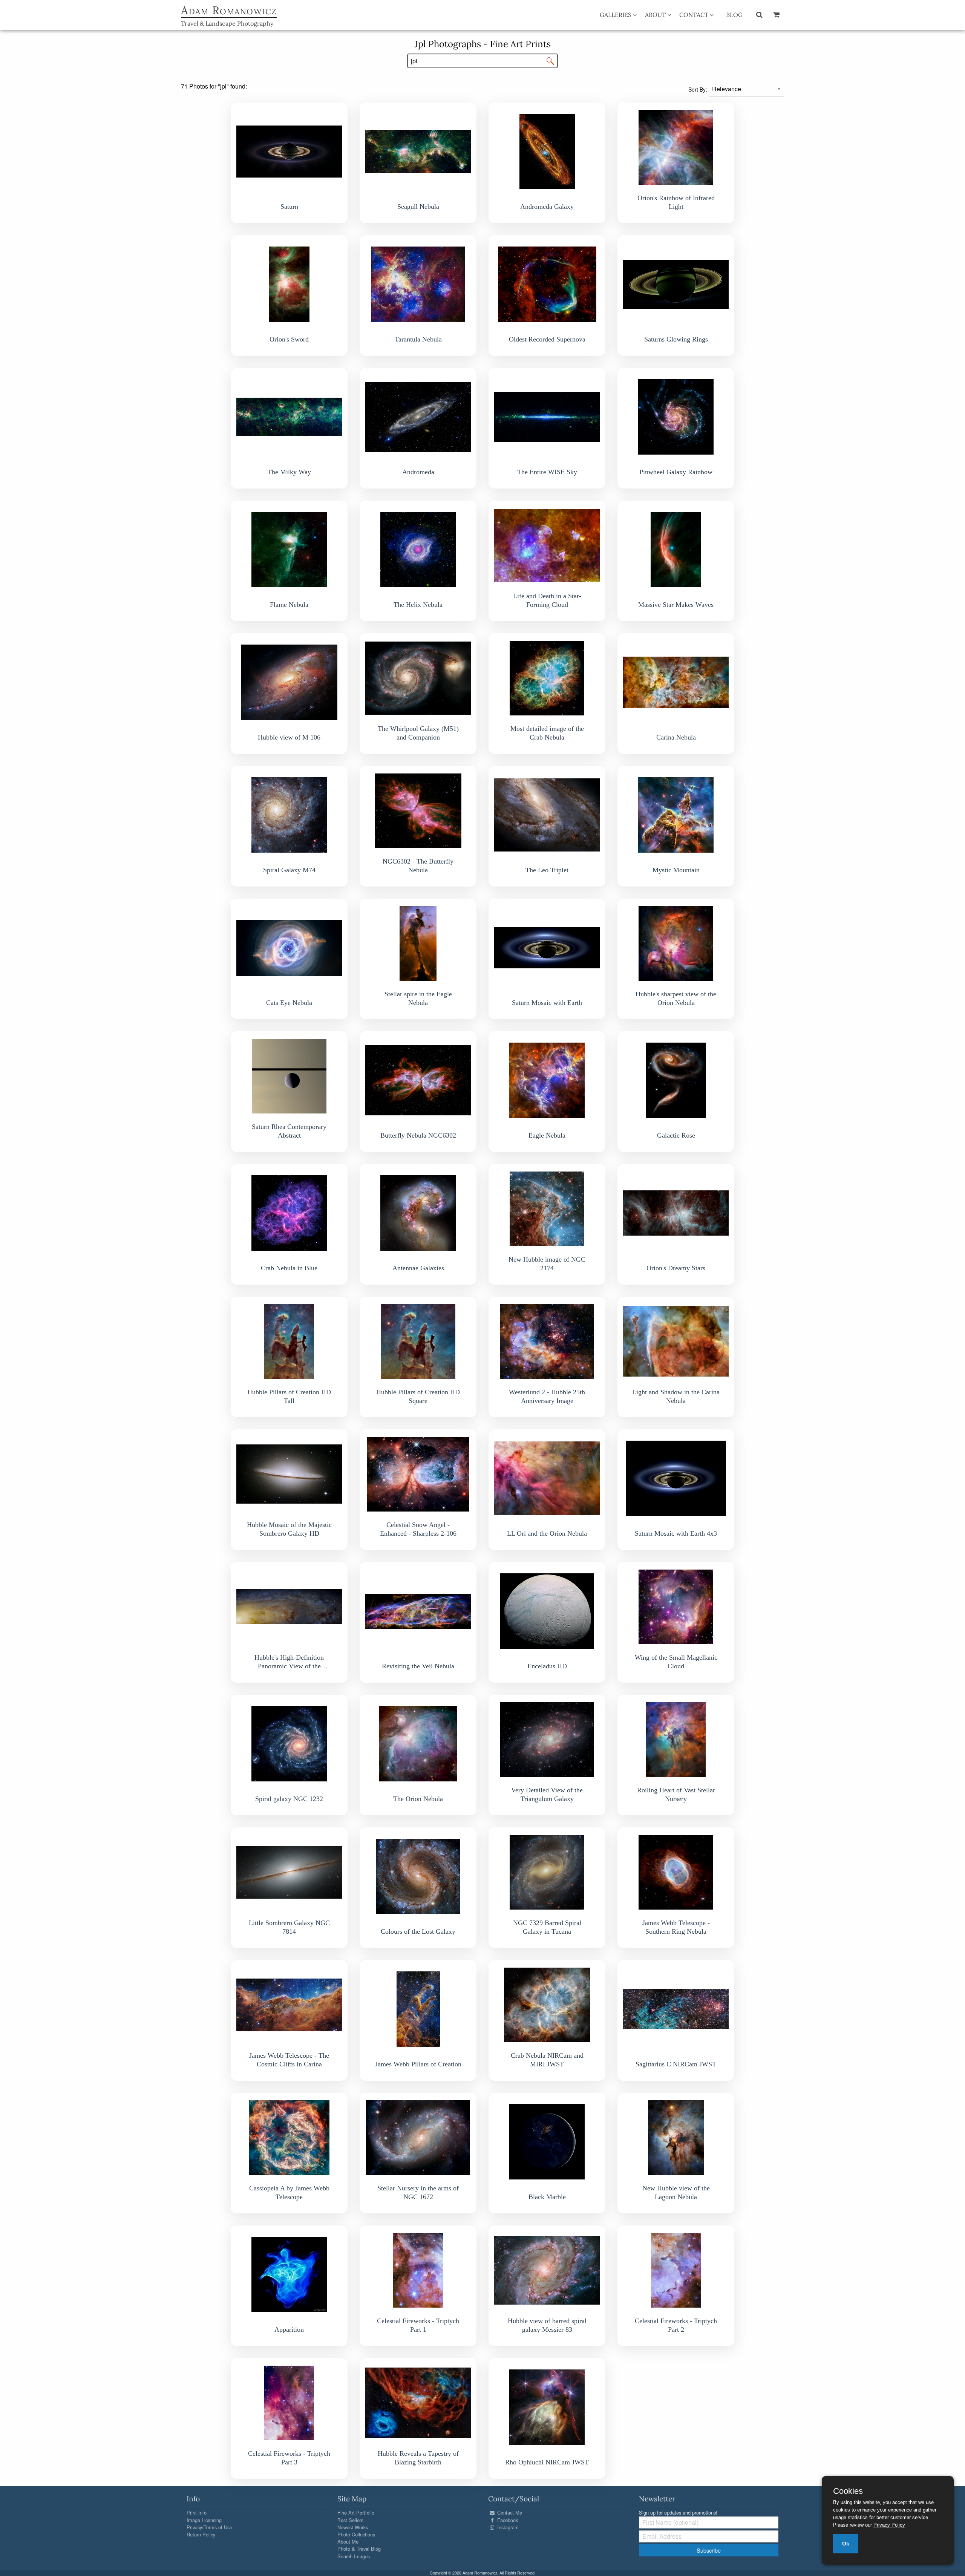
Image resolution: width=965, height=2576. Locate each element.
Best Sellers (350, 2520)
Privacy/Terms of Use (209, 2527)
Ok (846, 2544)
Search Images (354, 2556)
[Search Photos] (759, 14)
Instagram (507, 2527)
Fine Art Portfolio (356, 2512)
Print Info (197, 2512)
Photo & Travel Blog (359, 2549)
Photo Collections (356, 2534)
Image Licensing (204, 2520)
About (656, 15)
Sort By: (698, 89)
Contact (695, 15)
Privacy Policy (889, 2525)
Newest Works (353, 2527)
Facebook (507, 2520)
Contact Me (509, 2512)
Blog (734, 15)
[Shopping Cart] (776, 14)
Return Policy (201, 2534)
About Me (348, 2542)
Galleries (616, 15)
